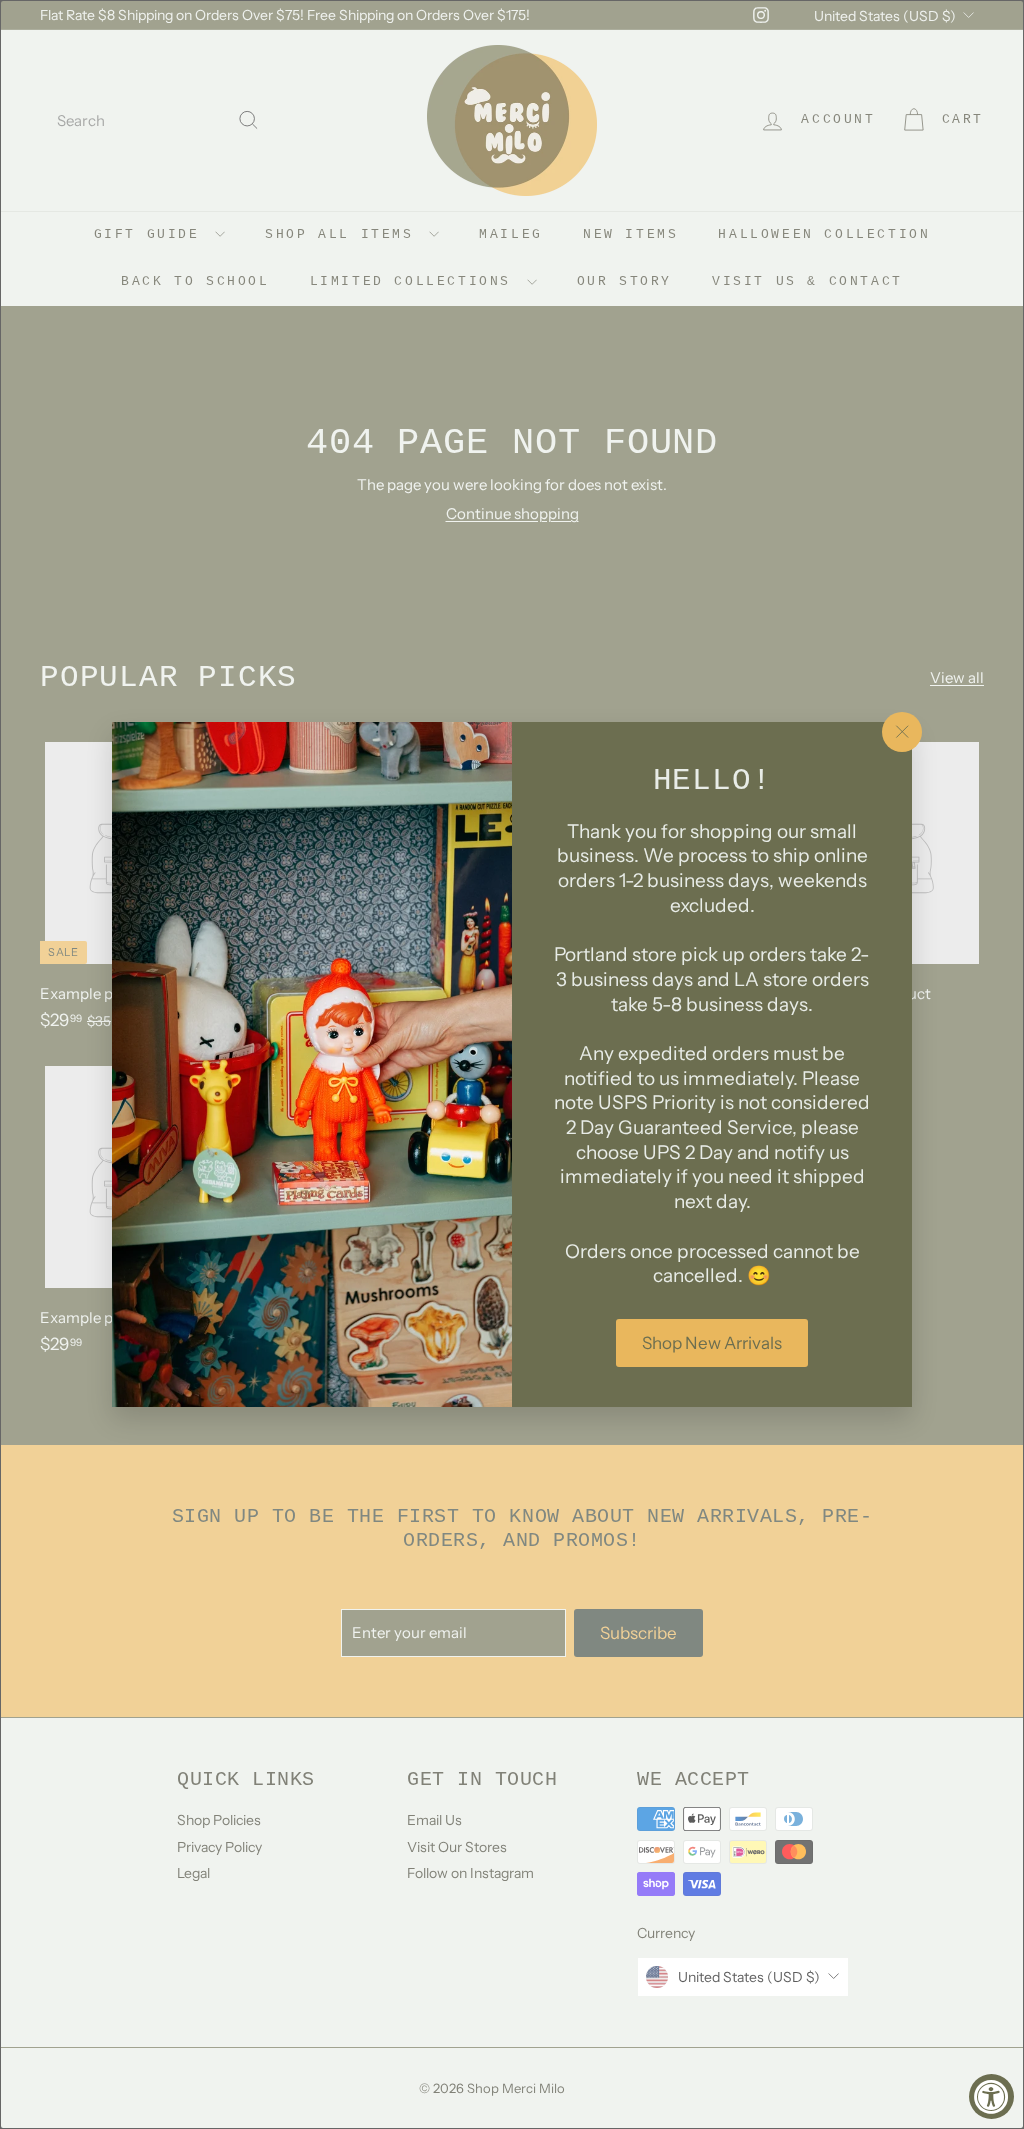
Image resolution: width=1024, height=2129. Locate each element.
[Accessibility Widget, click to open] (991, 2096)
